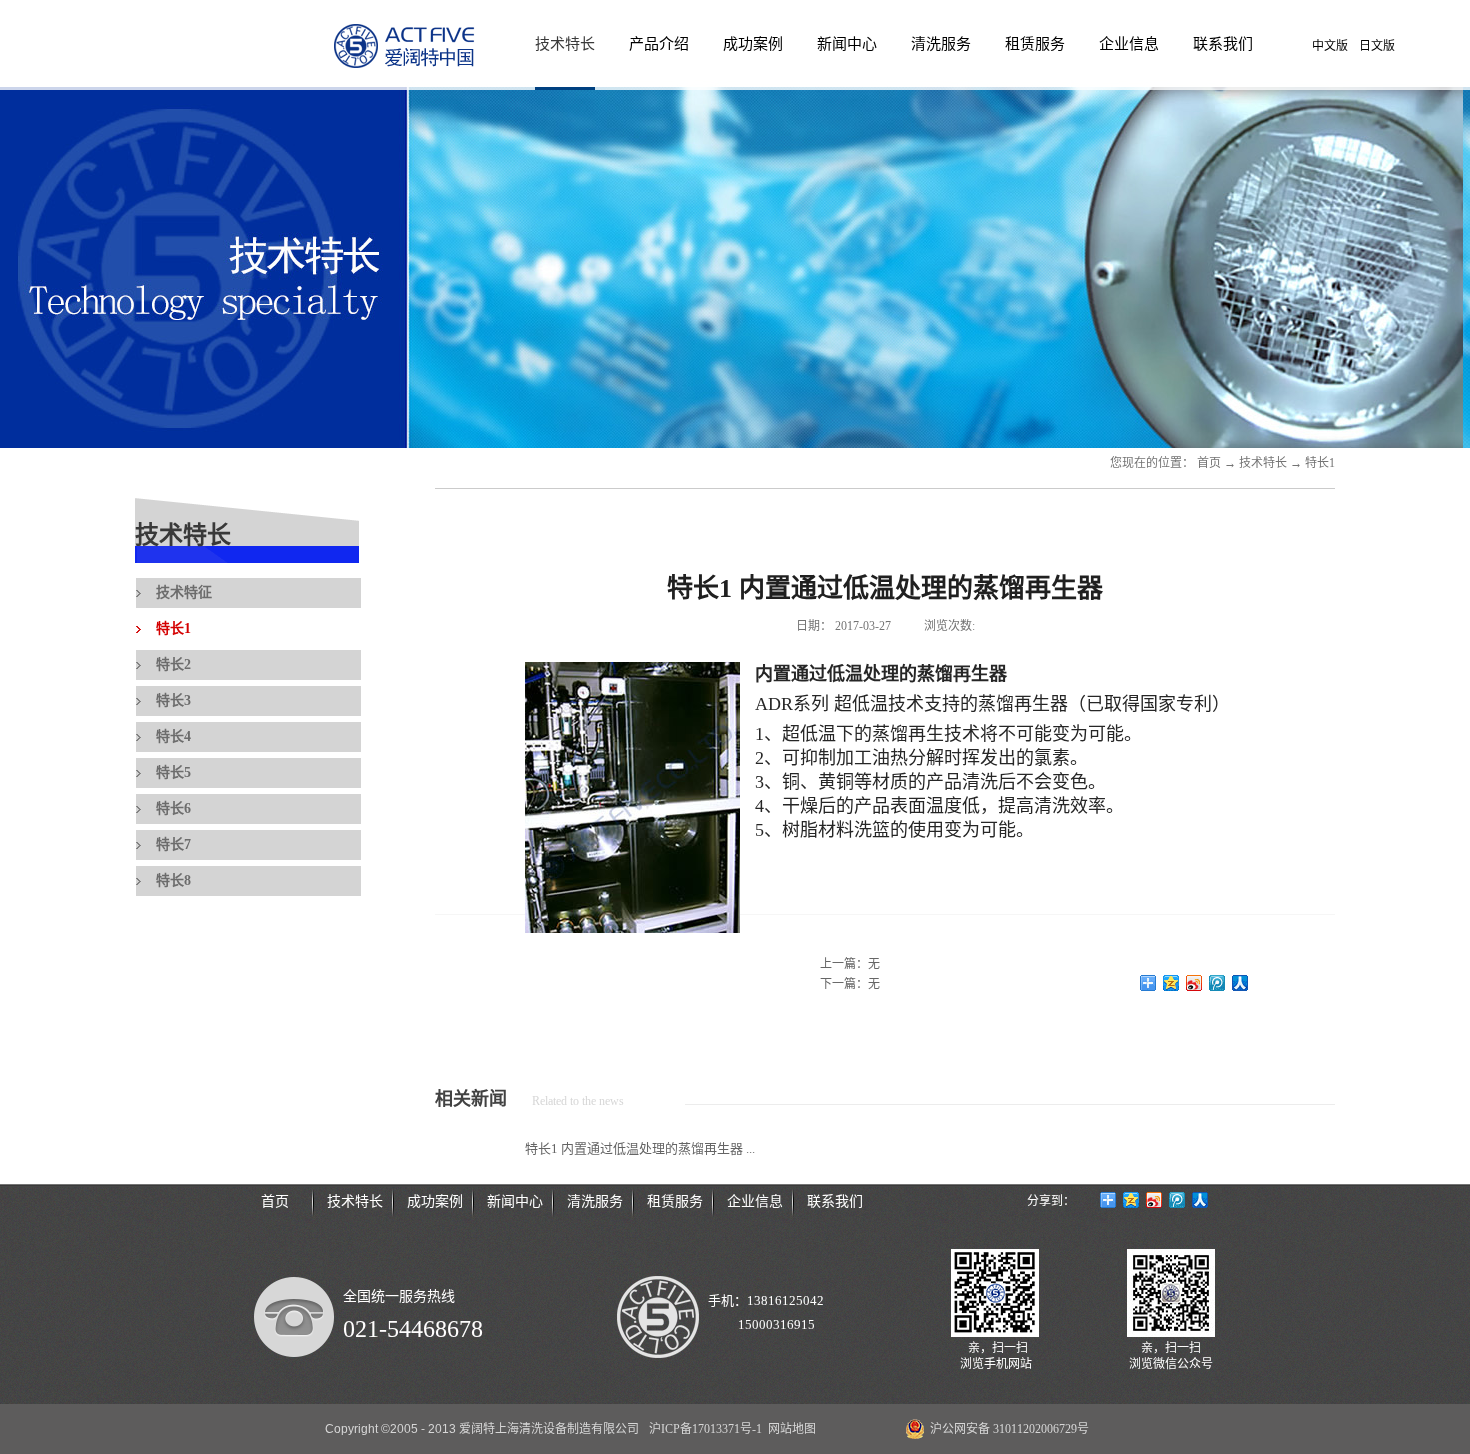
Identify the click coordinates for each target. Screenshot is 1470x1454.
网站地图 (789, 1429)
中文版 (1330, 46)
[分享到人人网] (1240, 983)
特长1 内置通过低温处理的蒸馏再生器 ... (640, 1148)
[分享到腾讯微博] (1217, 983)
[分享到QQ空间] (1171, 983)
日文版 (1377, 46)
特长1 (1320, 463)
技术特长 (1263, 463)
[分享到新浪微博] (1194, 983)
